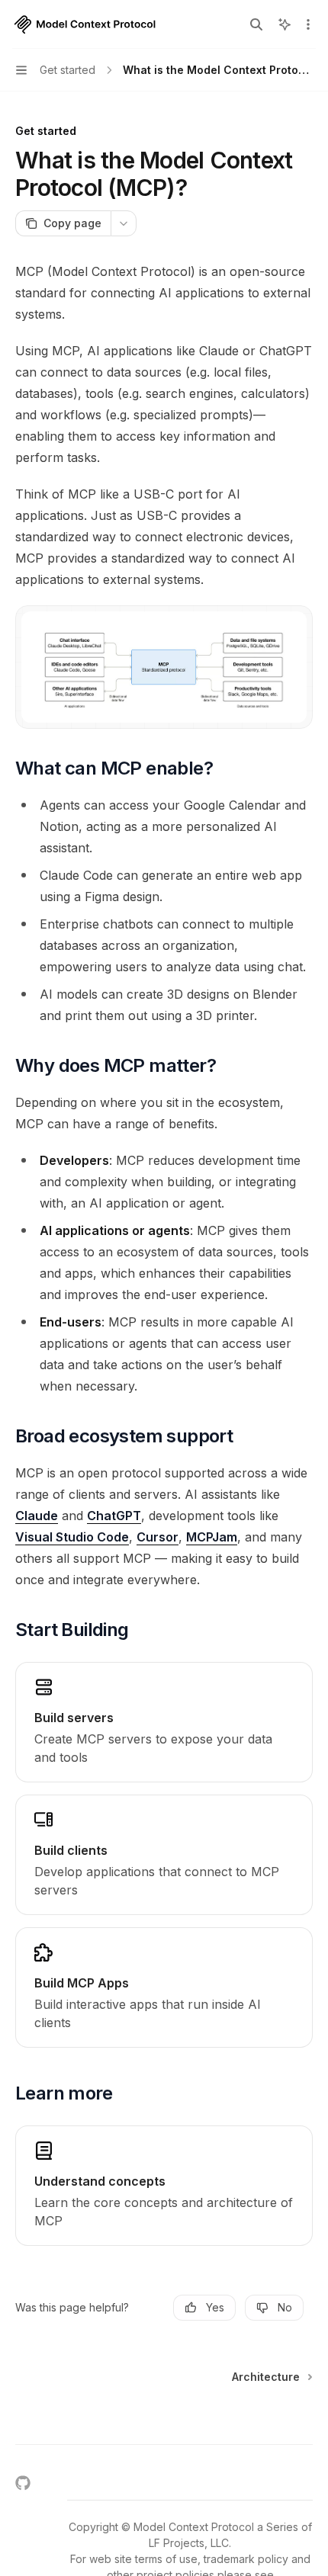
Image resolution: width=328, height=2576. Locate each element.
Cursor (158, 1537)
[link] (164, 1722)
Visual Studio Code (72, 1537)
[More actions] (308, 24)
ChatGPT (114, 1516)
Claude (37, 1516)
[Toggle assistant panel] (285, 24)
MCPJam (212, 1537)
